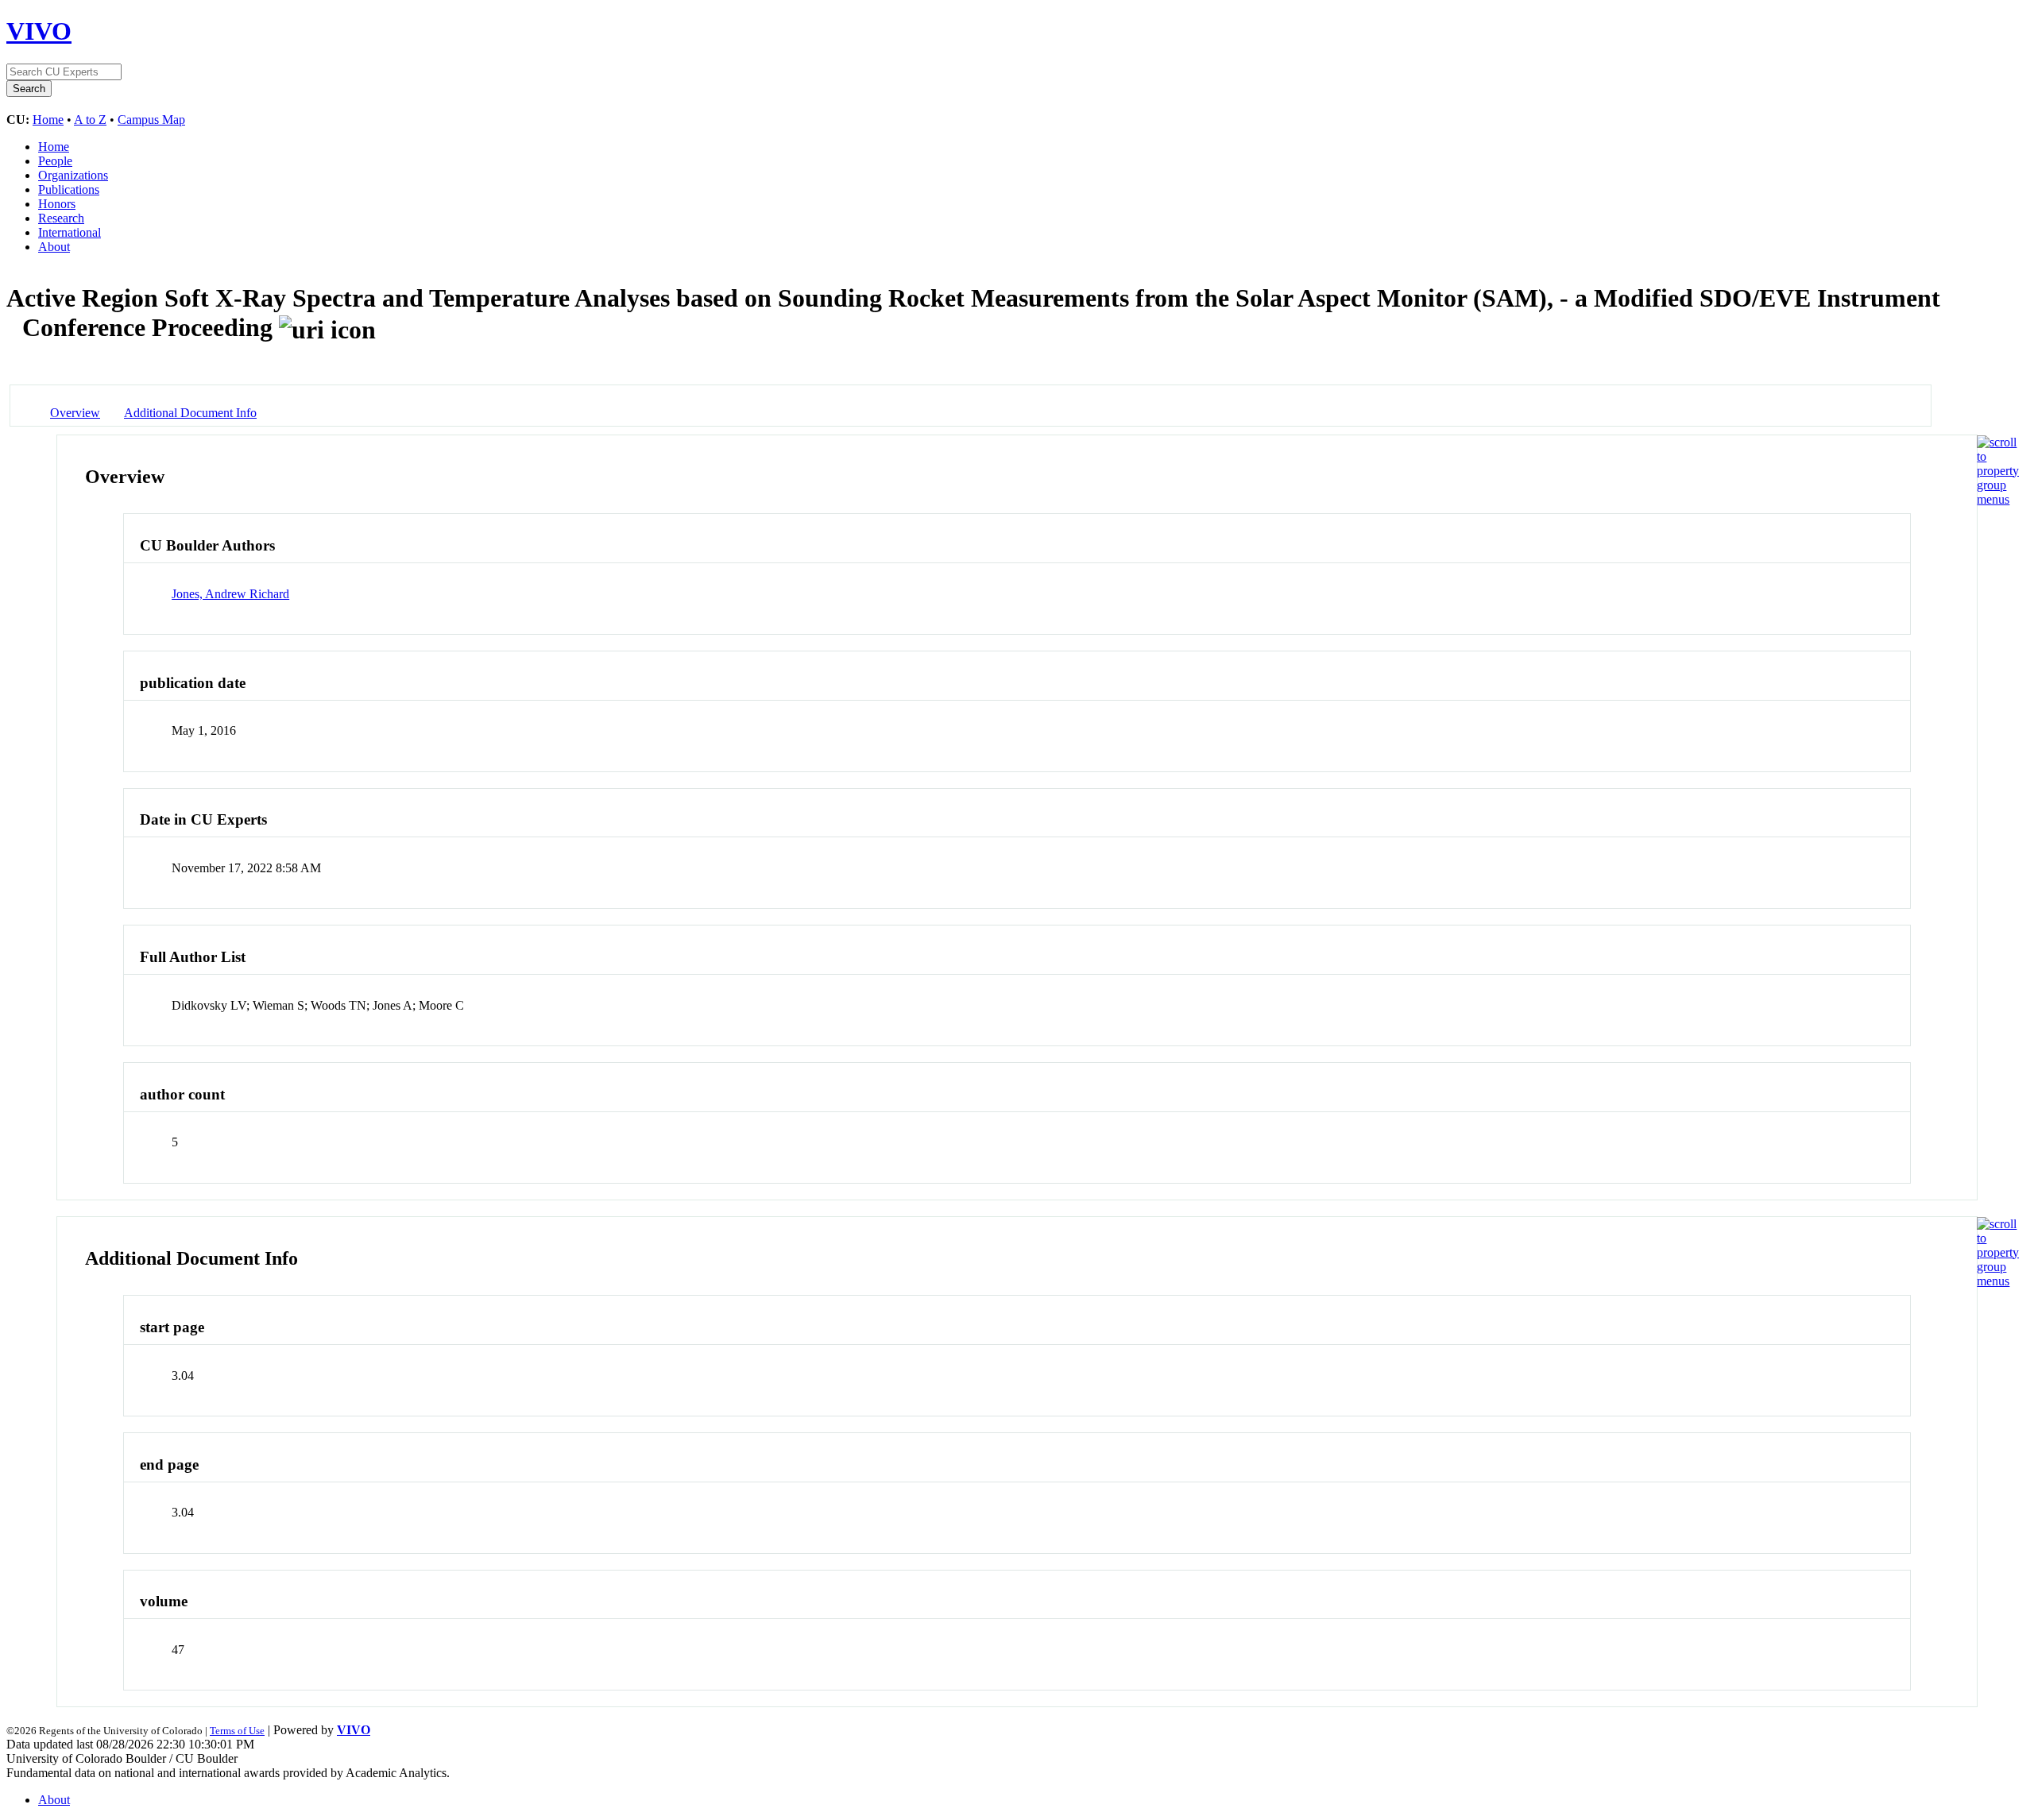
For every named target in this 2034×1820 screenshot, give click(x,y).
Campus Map (151, 120)
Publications (69, 189)
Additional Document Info (190, 413)
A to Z (90, 120)
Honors (57, 204)
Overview (75, 413)
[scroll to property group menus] (1998, 499)
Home (48, 120)
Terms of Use (237, 1731)
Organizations (73, 175)
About (54, 247)
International (70, 232)
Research (61, 218)
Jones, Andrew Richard (230, 594)
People (55, 161)
